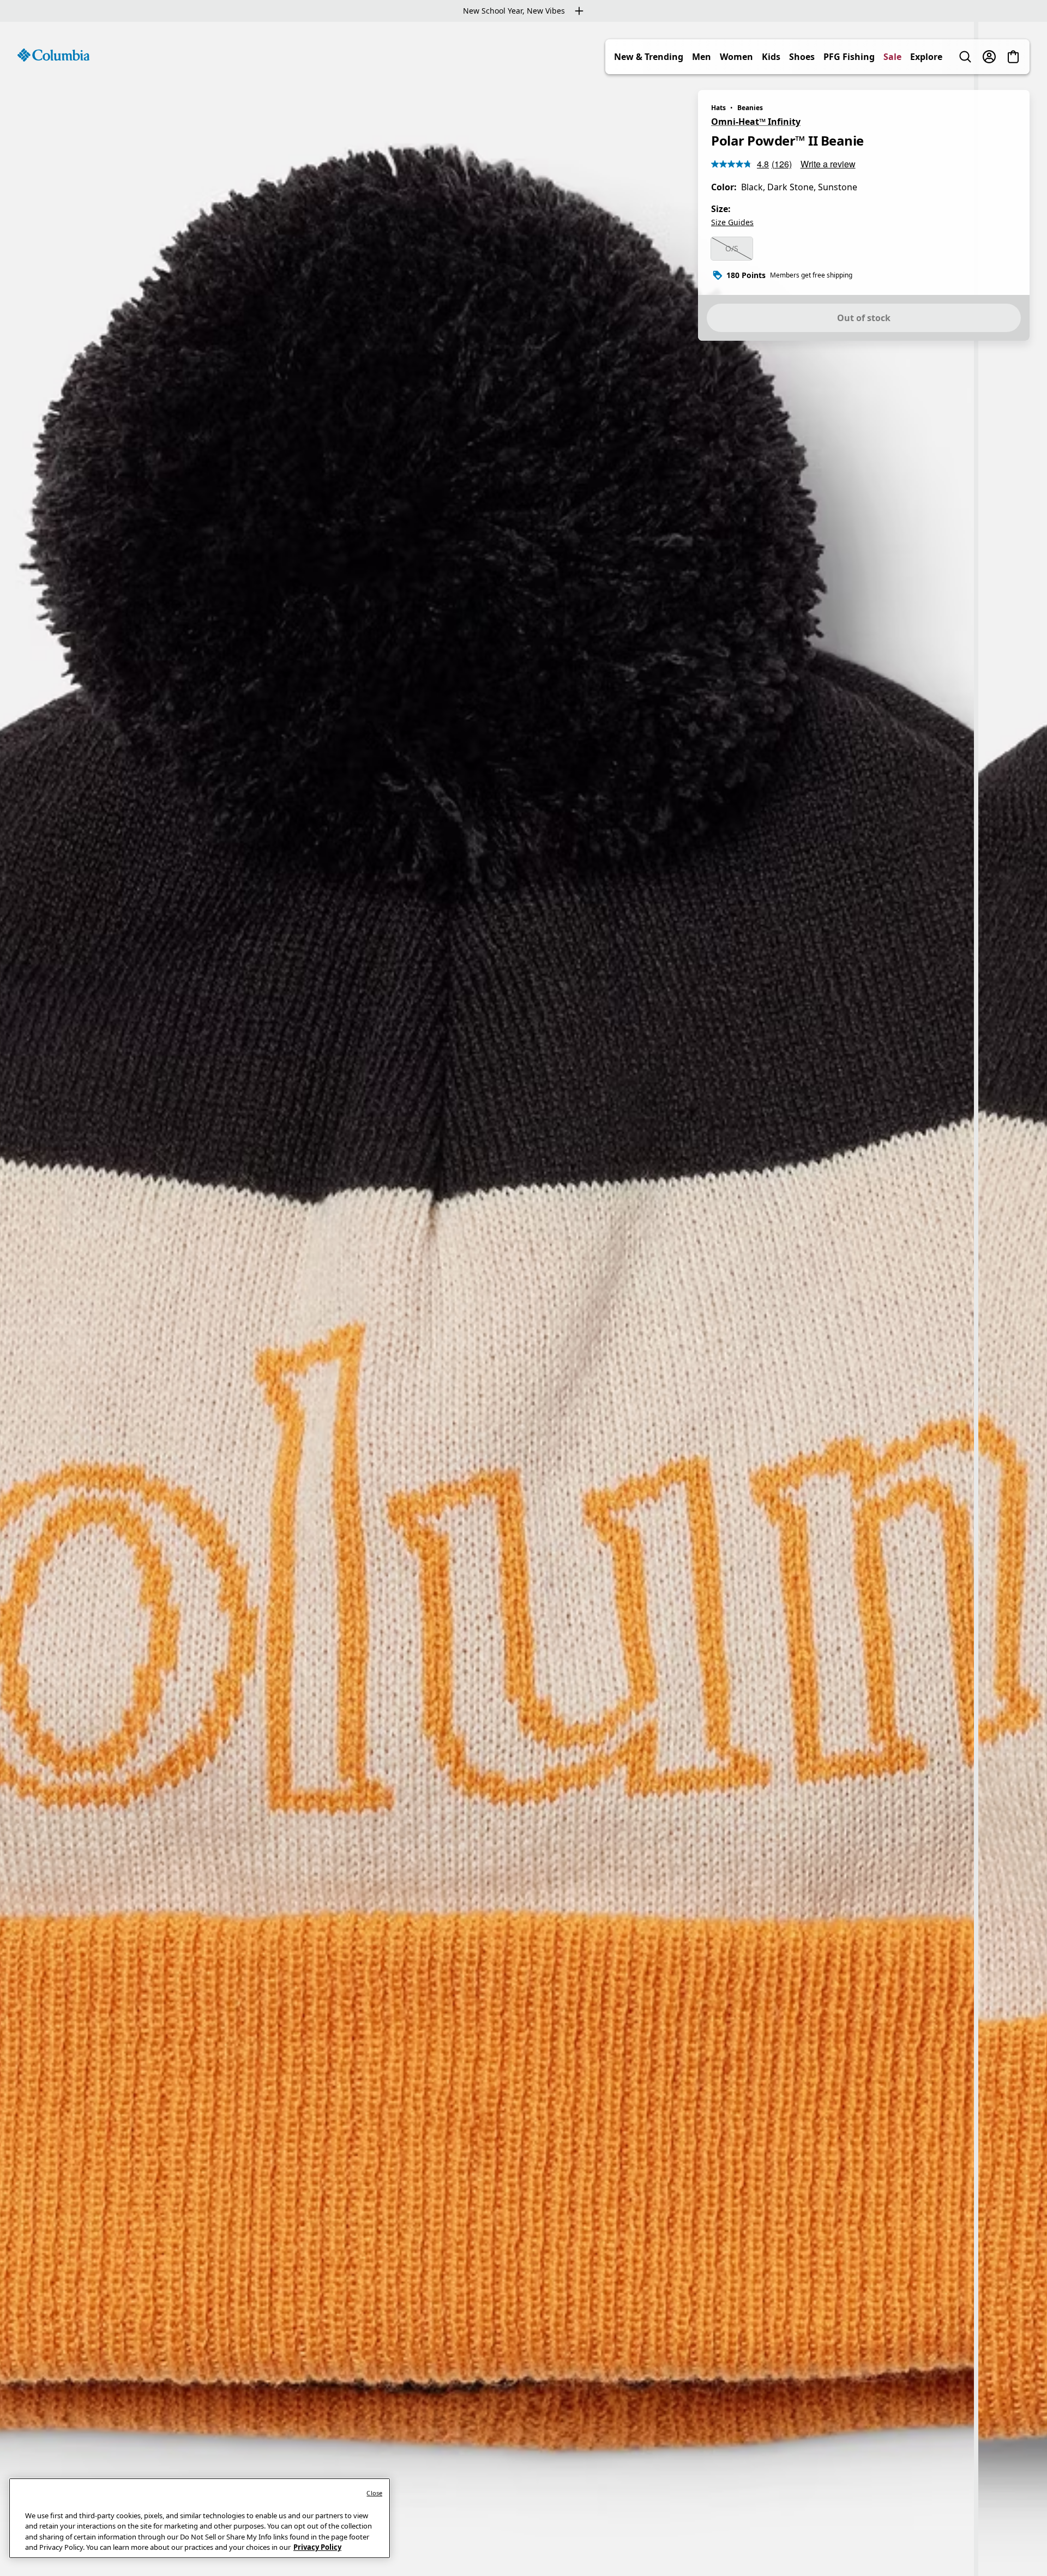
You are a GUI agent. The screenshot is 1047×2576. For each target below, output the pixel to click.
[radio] (732, 249)
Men (702, 57)
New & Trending (649, 57)
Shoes (802, 57)
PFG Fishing (849, 57)
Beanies (750, 108)
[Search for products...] (965, 57)
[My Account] (989, 57)
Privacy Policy (317, 2547)
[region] (523, 1299)
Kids (771, 57)
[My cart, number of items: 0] (1013, 57)
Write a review (828, 164)
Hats (718, 108)
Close (374, 2493)
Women (736, 57)
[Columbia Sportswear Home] (53, 55)
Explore (926, 57)
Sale (892, 57)
